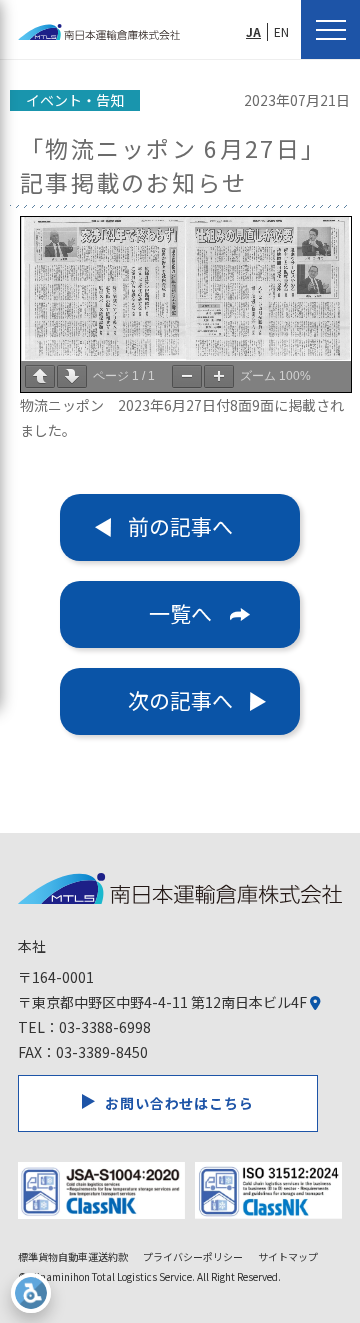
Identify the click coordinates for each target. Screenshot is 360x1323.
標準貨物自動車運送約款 (73, 1256)
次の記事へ (180, 700)
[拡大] (219, 376)
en (281, 31)
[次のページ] (72, 376)
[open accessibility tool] (31, 1293)
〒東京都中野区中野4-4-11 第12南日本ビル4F (164, 1002)
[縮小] (187, 376)
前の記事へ (180, 526)
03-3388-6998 (105, 1027)
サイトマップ (288, 1256)
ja (253, 31)
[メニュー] (330, 29)
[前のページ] (40, 376)
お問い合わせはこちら (179, 1103)
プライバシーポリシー (193, 1256)
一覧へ (180, 613)
